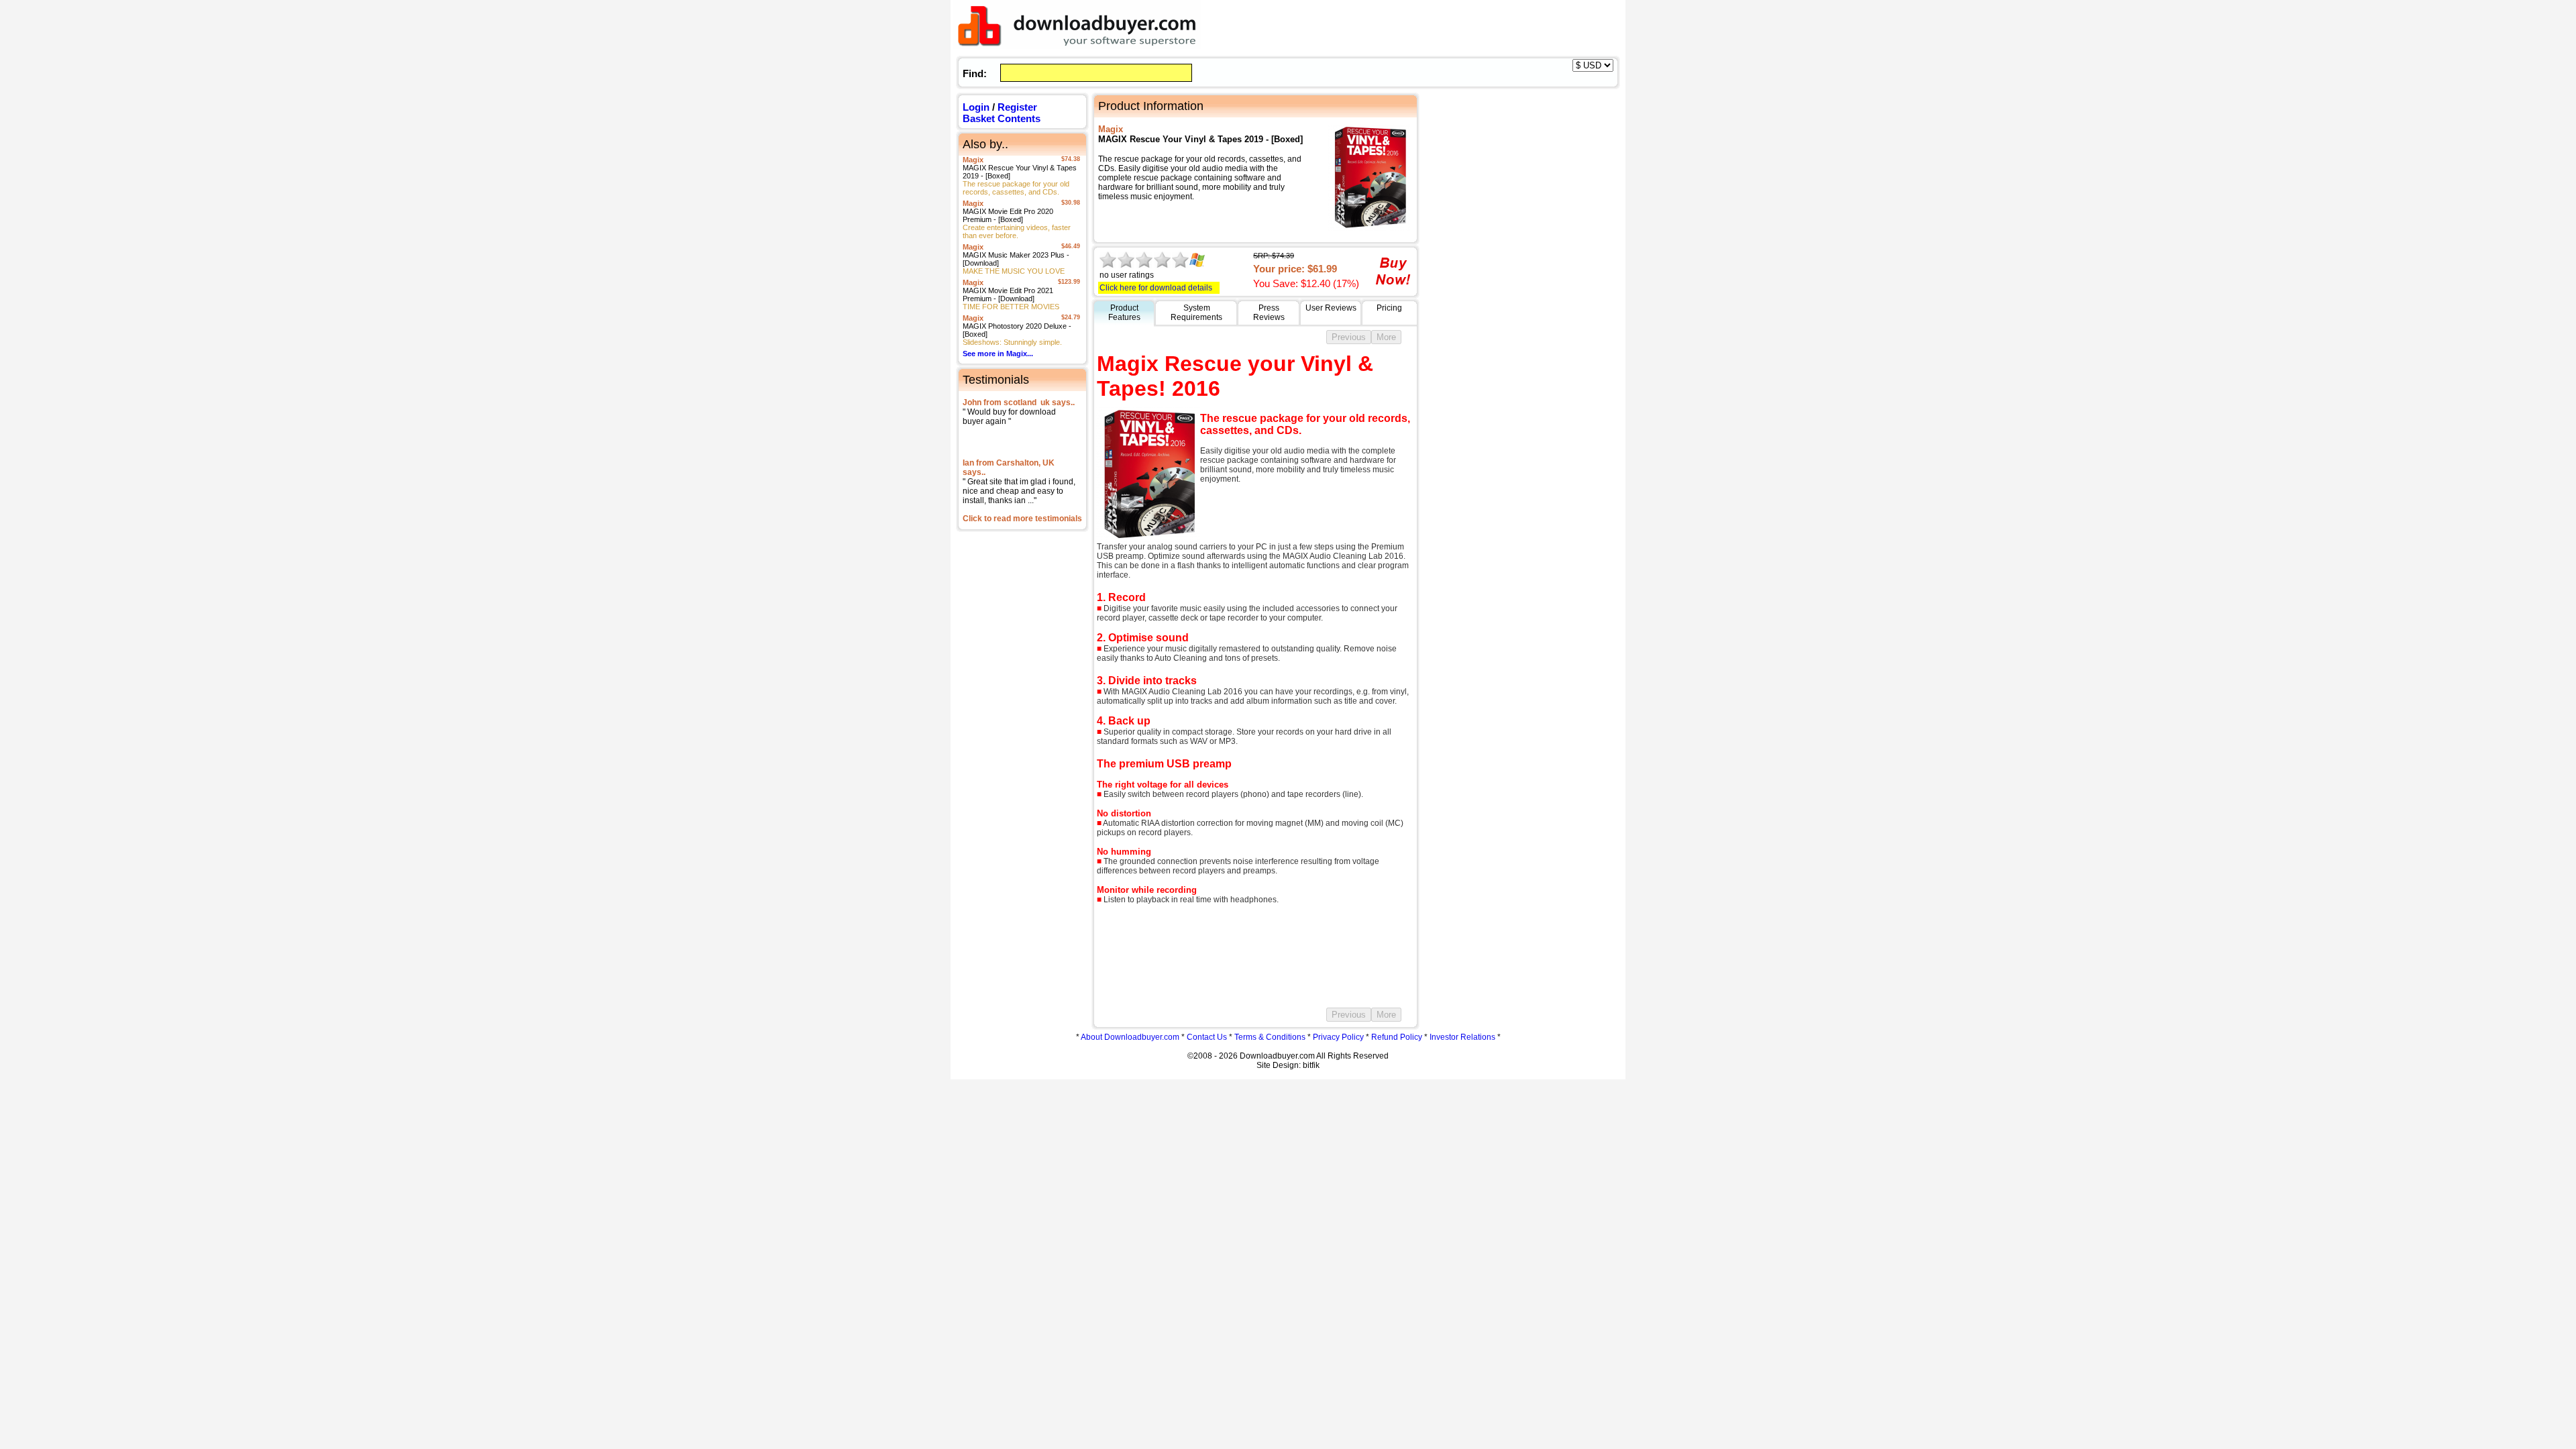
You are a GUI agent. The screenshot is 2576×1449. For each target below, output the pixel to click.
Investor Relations (1462, 1037)
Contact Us (1207, 1037)
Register (1017, 107)
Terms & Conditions (1270, 1037)
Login (976, 107)
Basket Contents (1002, 118)
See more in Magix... (998, 354)
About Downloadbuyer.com (1130, 1037)
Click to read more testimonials (1022, 519)
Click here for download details (1156, 288)
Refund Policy (1397, 1037)
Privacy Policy (1338, 1037)
